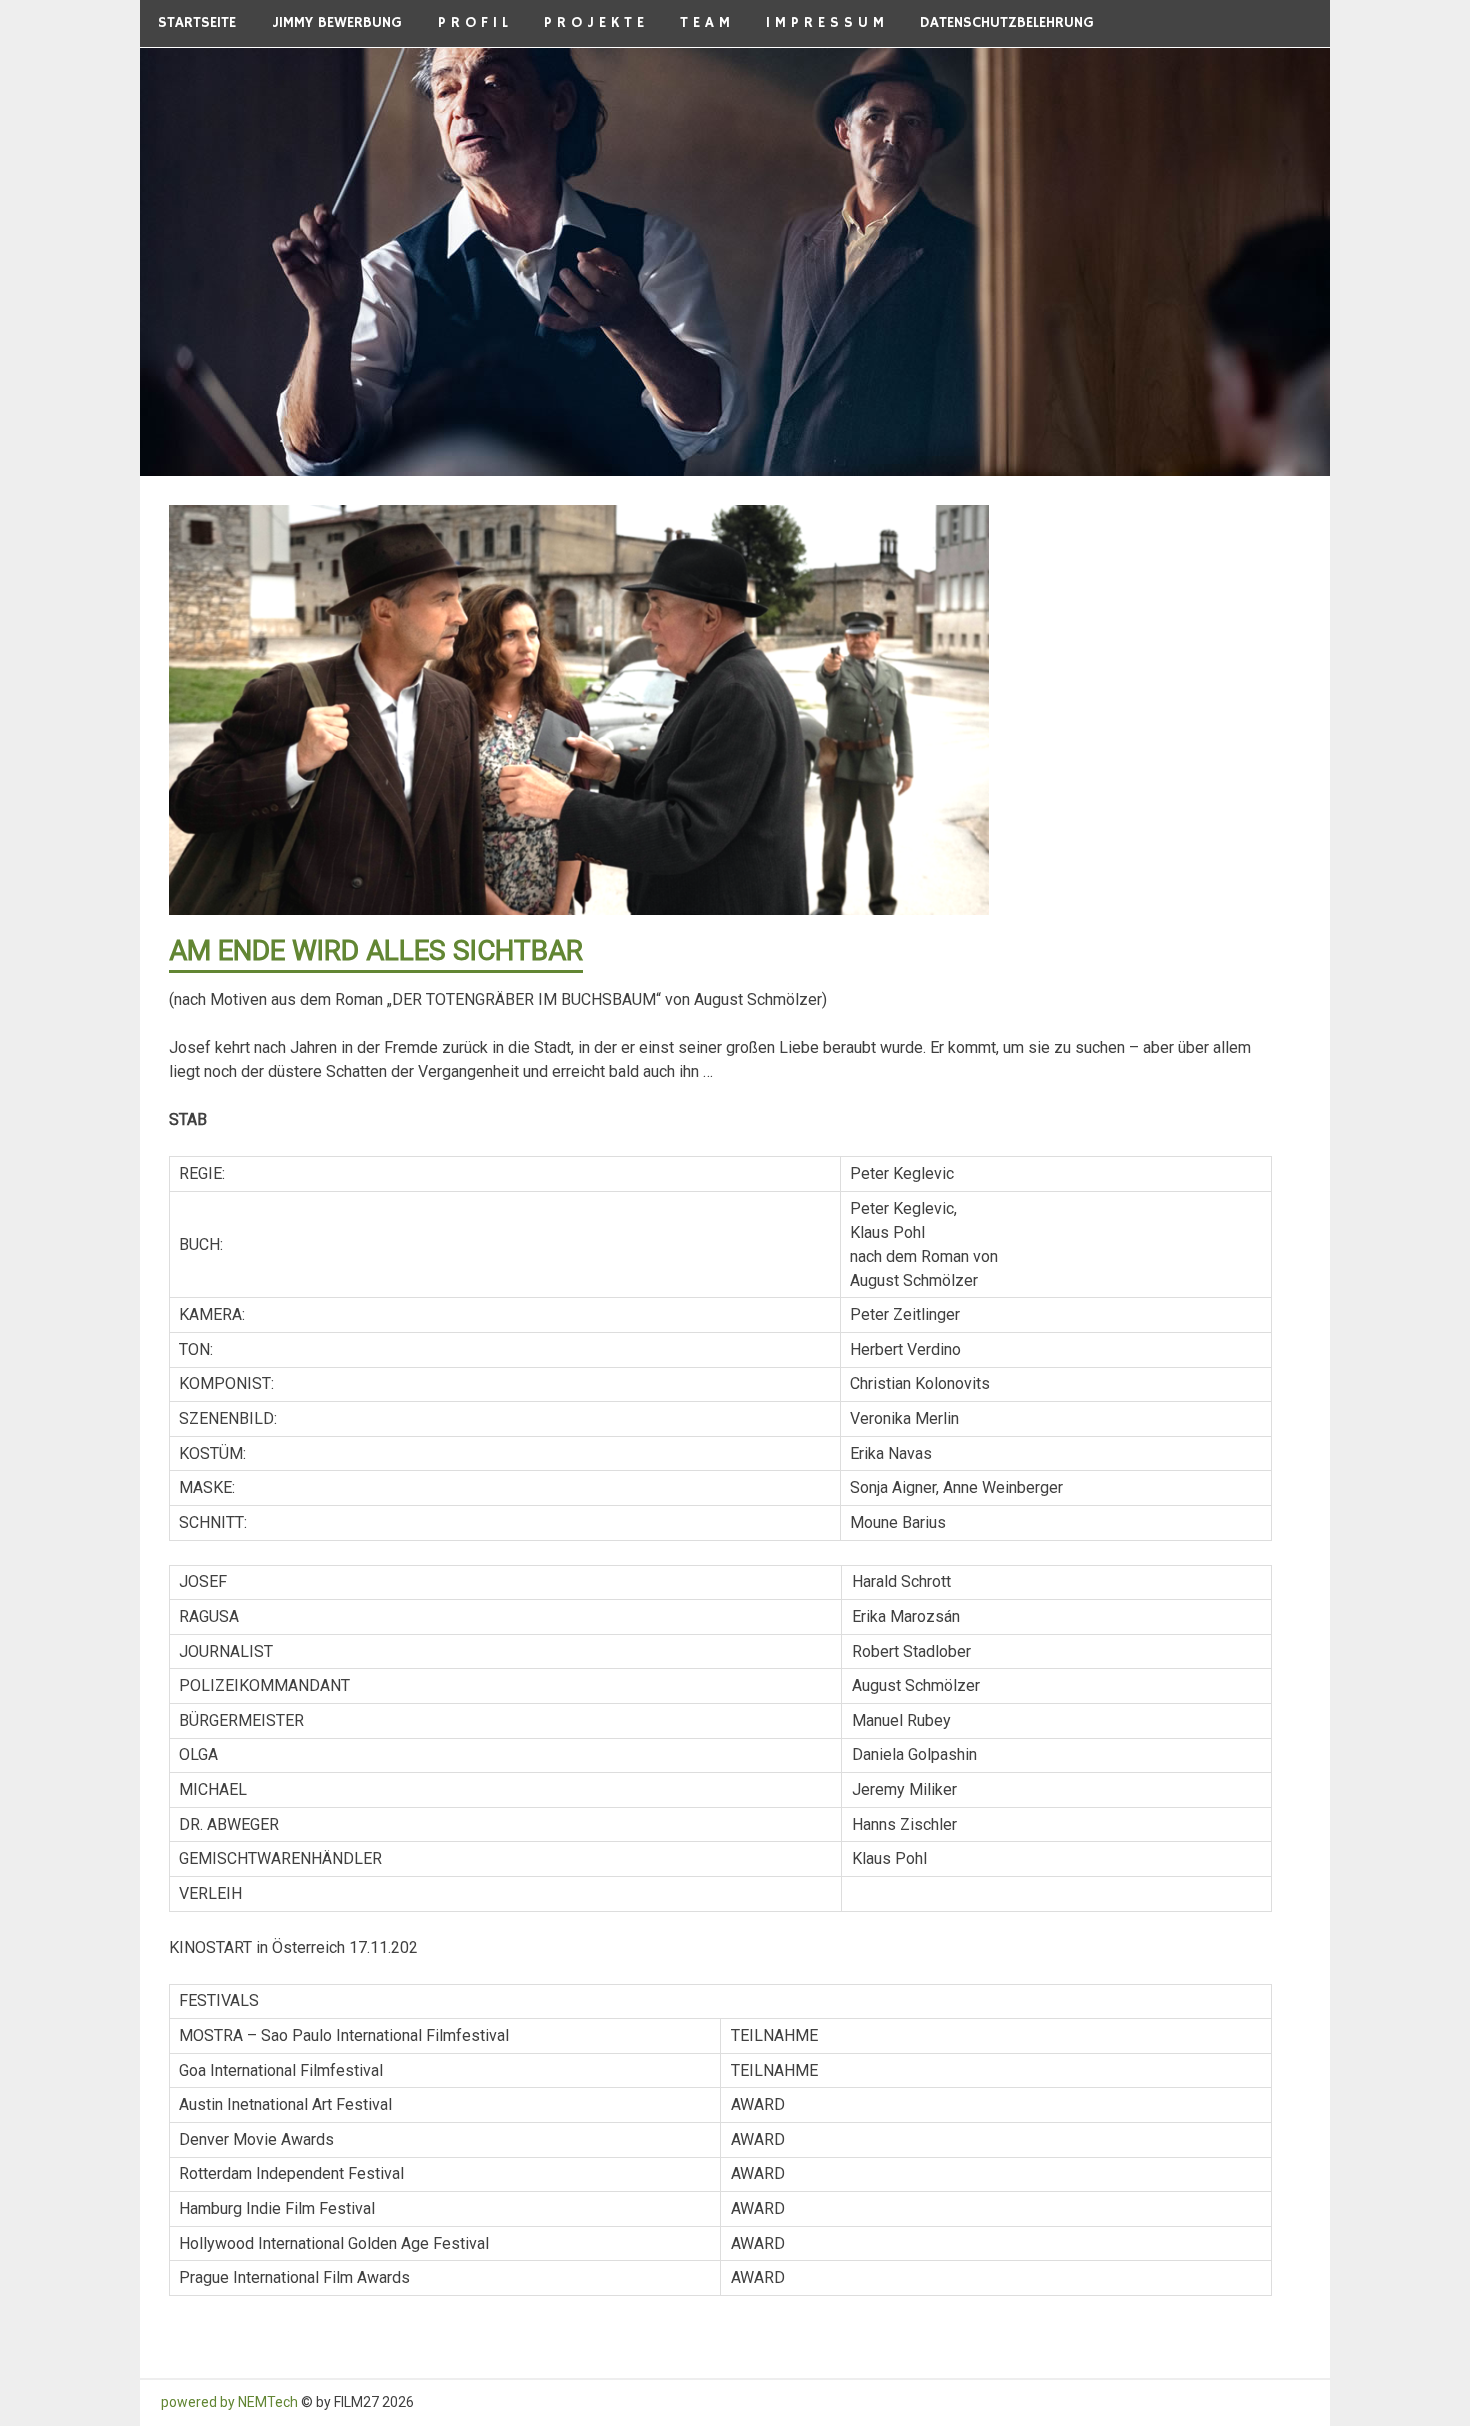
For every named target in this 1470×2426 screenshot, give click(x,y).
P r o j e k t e (594, 22)
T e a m (705, 22)
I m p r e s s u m (825, 22)
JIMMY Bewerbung (337, 22)
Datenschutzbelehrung (1007, 22)
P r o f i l (473, 22)
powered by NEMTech (229, 2402)
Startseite (197, 22)
